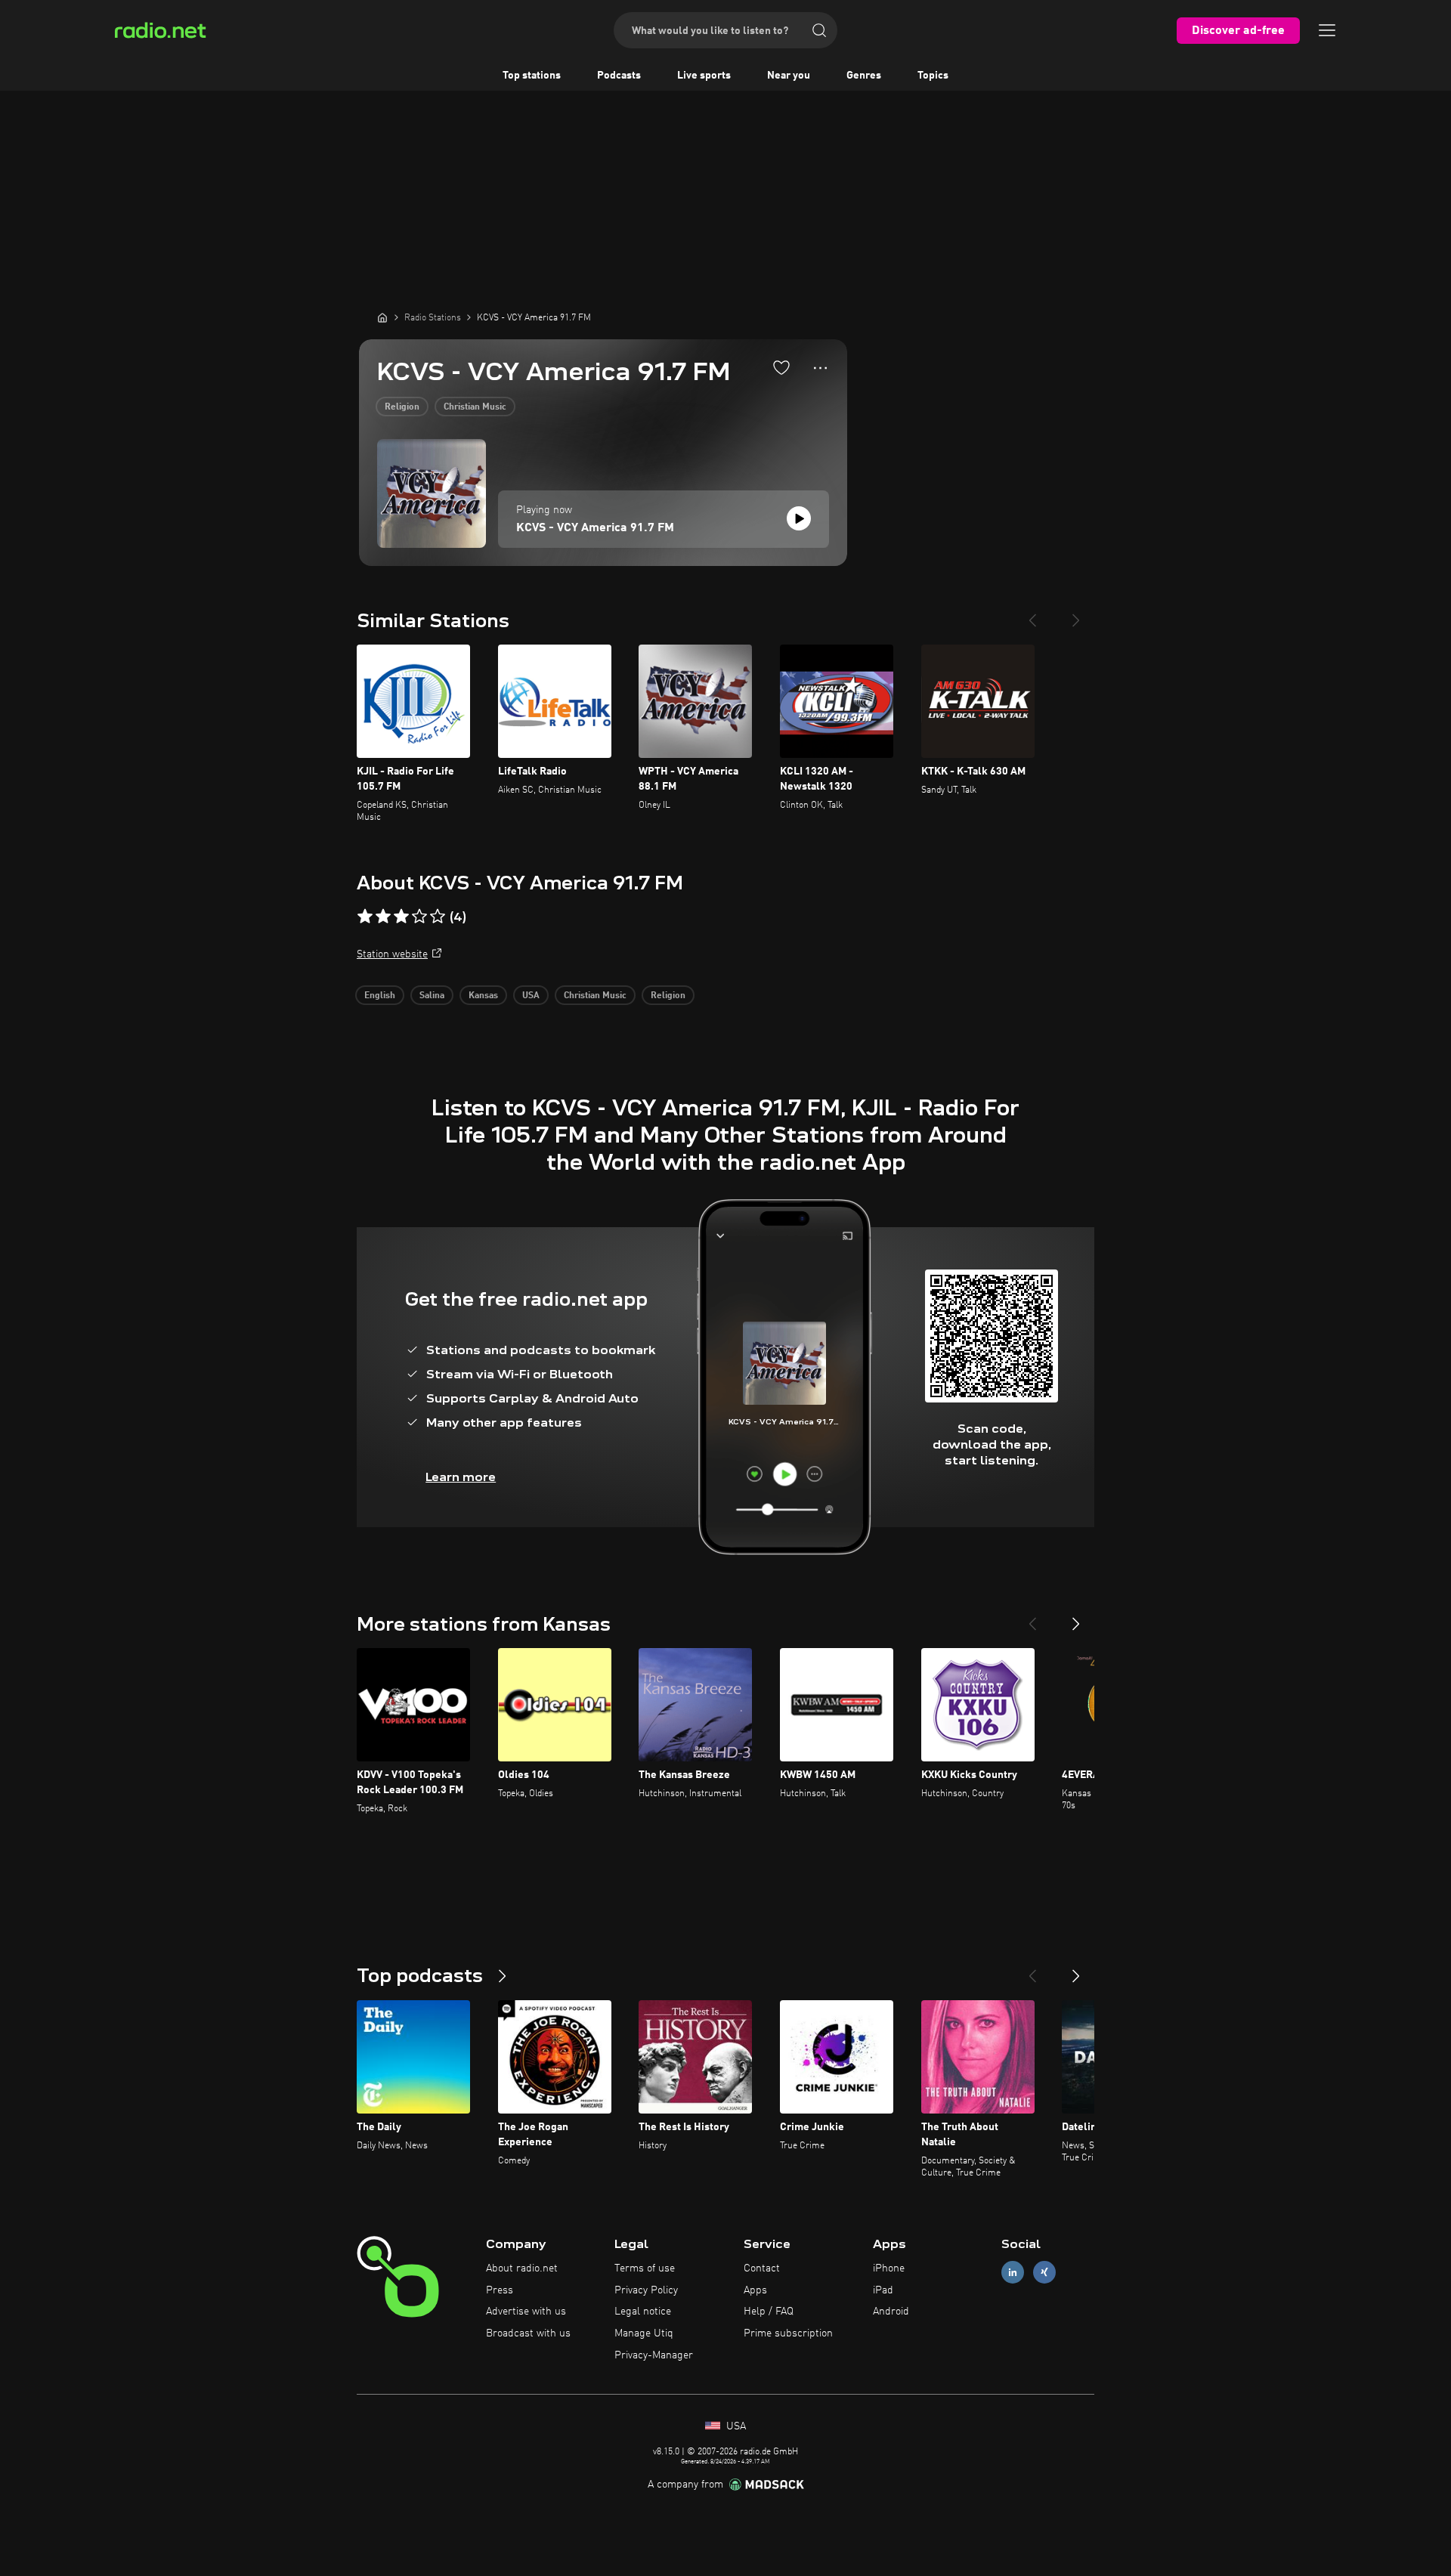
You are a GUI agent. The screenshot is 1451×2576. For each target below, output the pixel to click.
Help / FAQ (769, 2312)
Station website (392, 954)
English (380, 996)
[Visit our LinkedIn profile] (1013, 2272)
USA (531, 996)
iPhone (889, 2268)
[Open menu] (1327, 30)
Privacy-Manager (654, 2355)
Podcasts (619, 76)
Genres (864, 76)
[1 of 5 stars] (365, 917)
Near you (789, 76)
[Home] (382, 317)
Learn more (461, 1477)
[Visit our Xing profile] (1044, 2272)
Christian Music (475, 407)
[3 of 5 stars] (401, 917)
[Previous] (1032, 614)
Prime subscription (788, 2333)
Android (891, 2312)
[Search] (819, 30)
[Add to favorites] (781, 367)
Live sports (704, 76)
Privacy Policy (646, 2290)
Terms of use (645, 2268)
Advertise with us (526, 2312)
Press (500, 2290)
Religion (402, 407)
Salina (432, 996)
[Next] (1076, 614)
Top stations (532, 76)
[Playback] (799, 518)
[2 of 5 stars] (383, 917)
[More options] (820, 368)
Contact (762, 2268)
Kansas (483, 996)
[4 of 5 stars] (419, 917)
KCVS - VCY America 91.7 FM (595, 528)
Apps (755, 2290)
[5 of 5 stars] (438, 917)
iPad (883, 2290)
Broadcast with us (528, 2333)
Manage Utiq (644, 2333)
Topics (933, 76)
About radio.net (522, 2268)
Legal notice (643, 2312)
